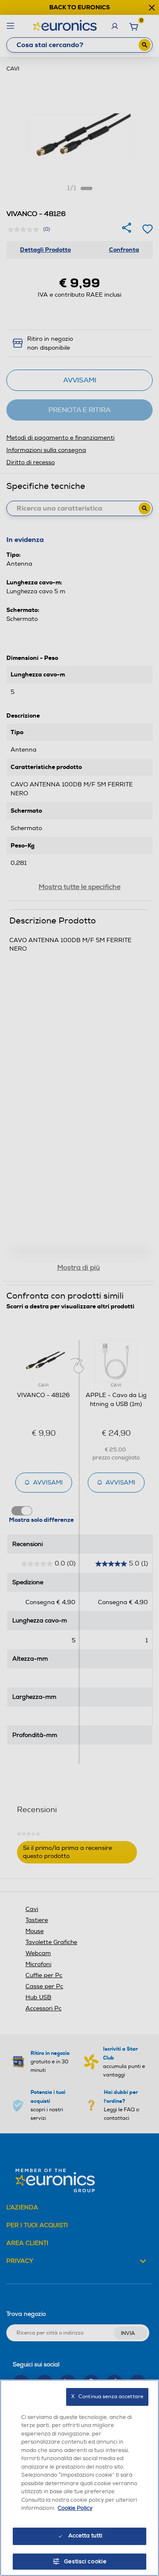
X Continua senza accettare (107, 2397)
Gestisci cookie (85, 2562)
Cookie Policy (75, 2508)
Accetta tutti (85, 2536)
